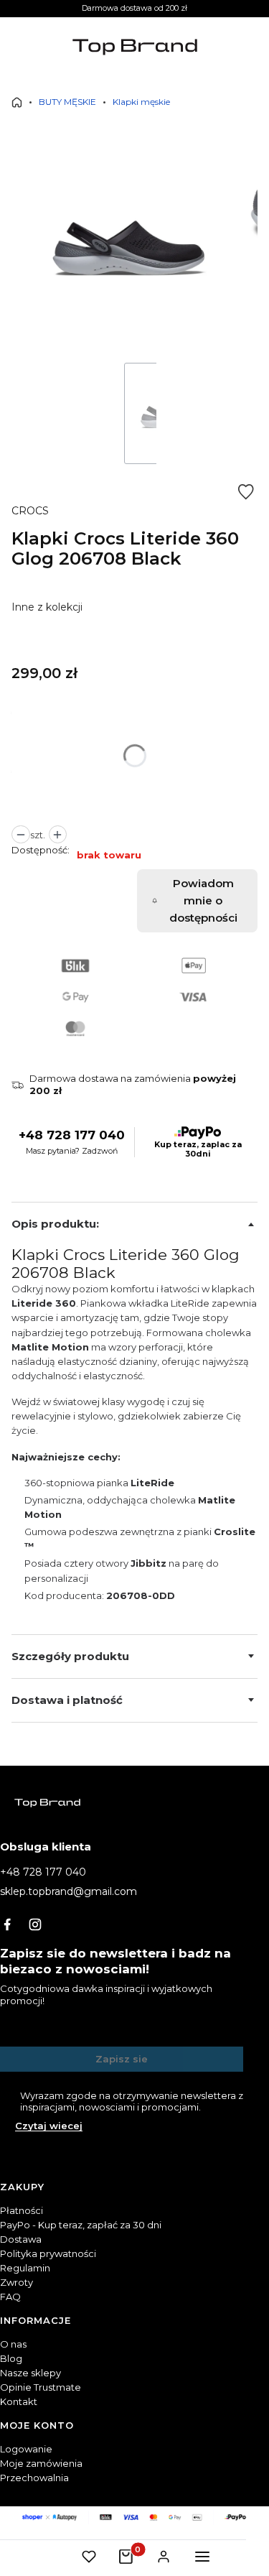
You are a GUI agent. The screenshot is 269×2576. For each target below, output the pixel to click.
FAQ (10, 2297)
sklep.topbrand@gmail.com (69, 1891)
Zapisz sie (122, 2059)
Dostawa (21, 2239)
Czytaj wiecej (49, 2126)
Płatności (22, 2210)
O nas (13, 2344)
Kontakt (19, 2401)
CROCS (30, 511)
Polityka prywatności (48, 2253)
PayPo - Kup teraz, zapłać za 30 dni (81, 2225)
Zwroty (16, 2282)
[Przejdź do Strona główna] (17, 102)
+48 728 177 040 (72, 1135)
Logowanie (26, 2449)
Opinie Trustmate (41, 2387)
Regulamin (25, 2268)
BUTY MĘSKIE (67, 102)
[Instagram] (35, 1924)
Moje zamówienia (41, 2463)
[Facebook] (7, 1924)
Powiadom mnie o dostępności (203, 900)
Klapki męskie (141, 102)
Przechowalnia (34, 2478)
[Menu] (202, 2557)
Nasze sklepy (30, 2373)
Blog (11, 2358)
